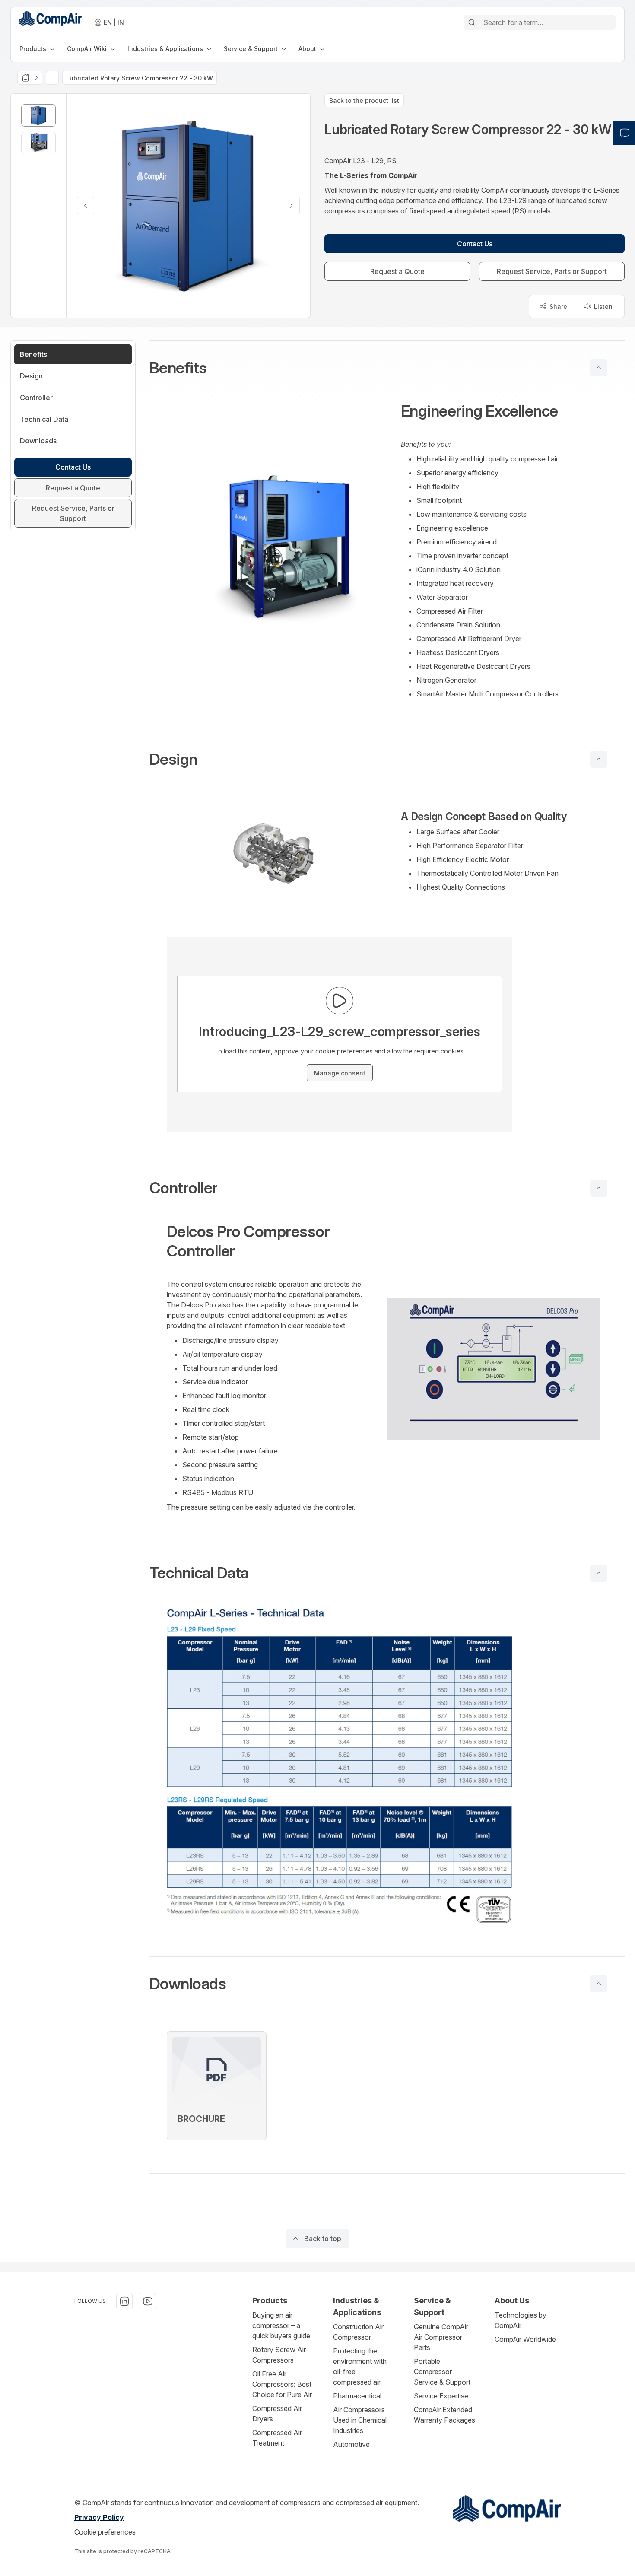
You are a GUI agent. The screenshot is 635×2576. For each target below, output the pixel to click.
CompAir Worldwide (525, 2339)
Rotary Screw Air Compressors (279, 2355)
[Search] (472, 22)
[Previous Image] (86, 206)
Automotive (351, 2444)
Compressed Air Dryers (277, 2414)
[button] (387, 368)
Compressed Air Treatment (277, 2438)
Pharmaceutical (357, 2396)
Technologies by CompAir (521, 2320)
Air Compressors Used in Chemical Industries (360, 2420)
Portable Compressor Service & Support (442, 2372)
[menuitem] (38, 49)
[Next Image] (291, 206)
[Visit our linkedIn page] (124, 2301)
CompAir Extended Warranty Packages (444, 2415)
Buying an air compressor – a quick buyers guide (281, 2325)
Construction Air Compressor (358, 2332)
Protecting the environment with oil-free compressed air (360, 2366)
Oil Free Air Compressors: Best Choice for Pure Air (282, 2384)
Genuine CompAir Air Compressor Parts (441, 2337)
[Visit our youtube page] (148, 2301)
